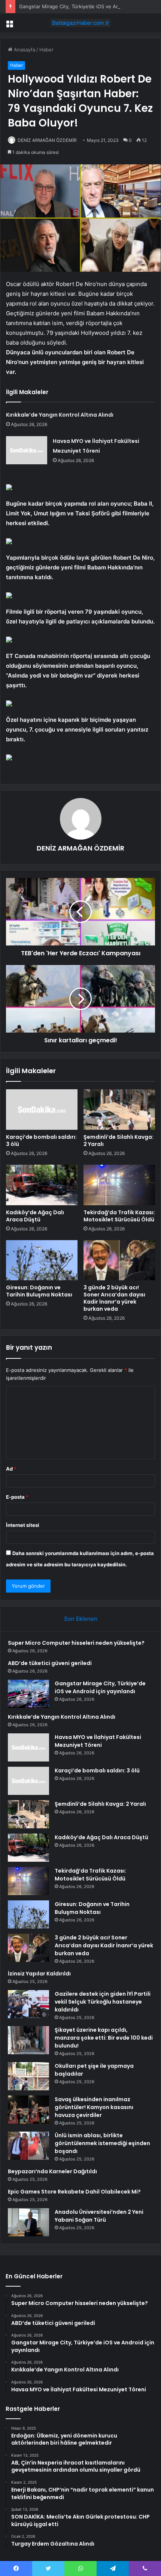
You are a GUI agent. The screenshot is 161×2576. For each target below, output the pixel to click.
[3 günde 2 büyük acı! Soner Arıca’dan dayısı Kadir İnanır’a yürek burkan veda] (119, 1260)
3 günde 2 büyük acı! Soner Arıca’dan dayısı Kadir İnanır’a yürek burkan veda (114, 1298)
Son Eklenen (81, 1619)
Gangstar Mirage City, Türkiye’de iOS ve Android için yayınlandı (100, 1687)
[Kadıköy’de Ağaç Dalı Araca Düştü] (42, 1185)
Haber (46, 50)
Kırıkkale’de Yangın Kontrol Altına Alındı (60, 415)
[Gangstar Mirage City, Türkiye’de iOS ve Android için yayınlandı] (28, 1694)
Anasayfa (24, 50)
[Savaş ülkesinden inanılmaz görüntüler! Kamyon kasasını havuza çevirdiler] (28, 2110)
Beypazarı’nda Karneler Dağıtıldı (52, 2171)
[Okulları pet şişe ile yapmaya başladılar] (28, 2076)
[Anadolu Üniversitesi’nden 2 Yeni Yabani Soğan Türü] (28, 2222)
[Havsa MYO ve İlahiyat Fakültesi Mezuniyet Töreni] (27, 450)
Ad (11, 1469)
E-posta (17, 1497)
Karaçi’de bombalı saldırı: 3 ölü (41, 1140)
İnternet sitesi (23, 1525)
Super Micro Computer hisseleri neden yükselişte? (76, 1643)
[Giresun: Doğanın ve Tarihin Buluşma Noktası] (42, 1260)
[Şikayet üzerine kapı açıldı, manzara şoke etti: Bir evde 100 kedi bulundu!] (28, 2040)
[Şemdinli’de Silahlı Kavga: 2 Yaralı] (119, 1110)
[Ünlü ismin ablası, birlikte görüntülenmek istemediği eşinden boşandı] (28, 2146)
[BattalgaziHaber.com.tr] (80, 23)
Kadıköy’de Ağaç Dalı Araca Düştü (35, 1216)
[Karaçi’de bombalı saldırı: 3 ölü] (42, 1110)
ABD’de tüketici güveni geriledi (50, 1663)
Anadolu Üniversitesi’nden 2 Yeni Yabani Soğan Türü (99, 2216)
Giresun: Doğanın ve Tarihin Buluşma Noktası (39, 1291)
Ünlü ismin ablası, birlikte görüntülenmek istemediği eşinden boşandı (102, 2143)
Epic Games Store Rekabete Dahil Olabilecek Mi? (74, 2192)
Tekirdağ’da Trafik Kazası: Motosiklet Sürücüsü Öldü (119, 1216)
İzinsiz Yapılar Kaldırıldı (39, 1974)
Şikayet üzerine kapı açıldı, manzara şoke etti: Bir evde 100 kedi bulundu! (104, 2038)
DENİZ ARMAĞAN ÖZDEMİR (47, 140)
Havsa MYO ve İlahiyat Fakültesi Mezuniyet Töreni (98, 1741)
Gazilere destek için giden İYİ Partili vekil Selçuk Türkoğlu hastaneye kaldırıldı (103, 2002)
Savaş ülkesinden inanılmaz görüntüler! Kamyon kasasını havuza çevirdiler (94, 2107)
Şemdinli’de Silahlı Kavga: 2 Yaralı (119, 1140)
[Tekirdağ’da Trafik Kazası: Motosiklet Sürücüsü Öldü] (119, 1185)
